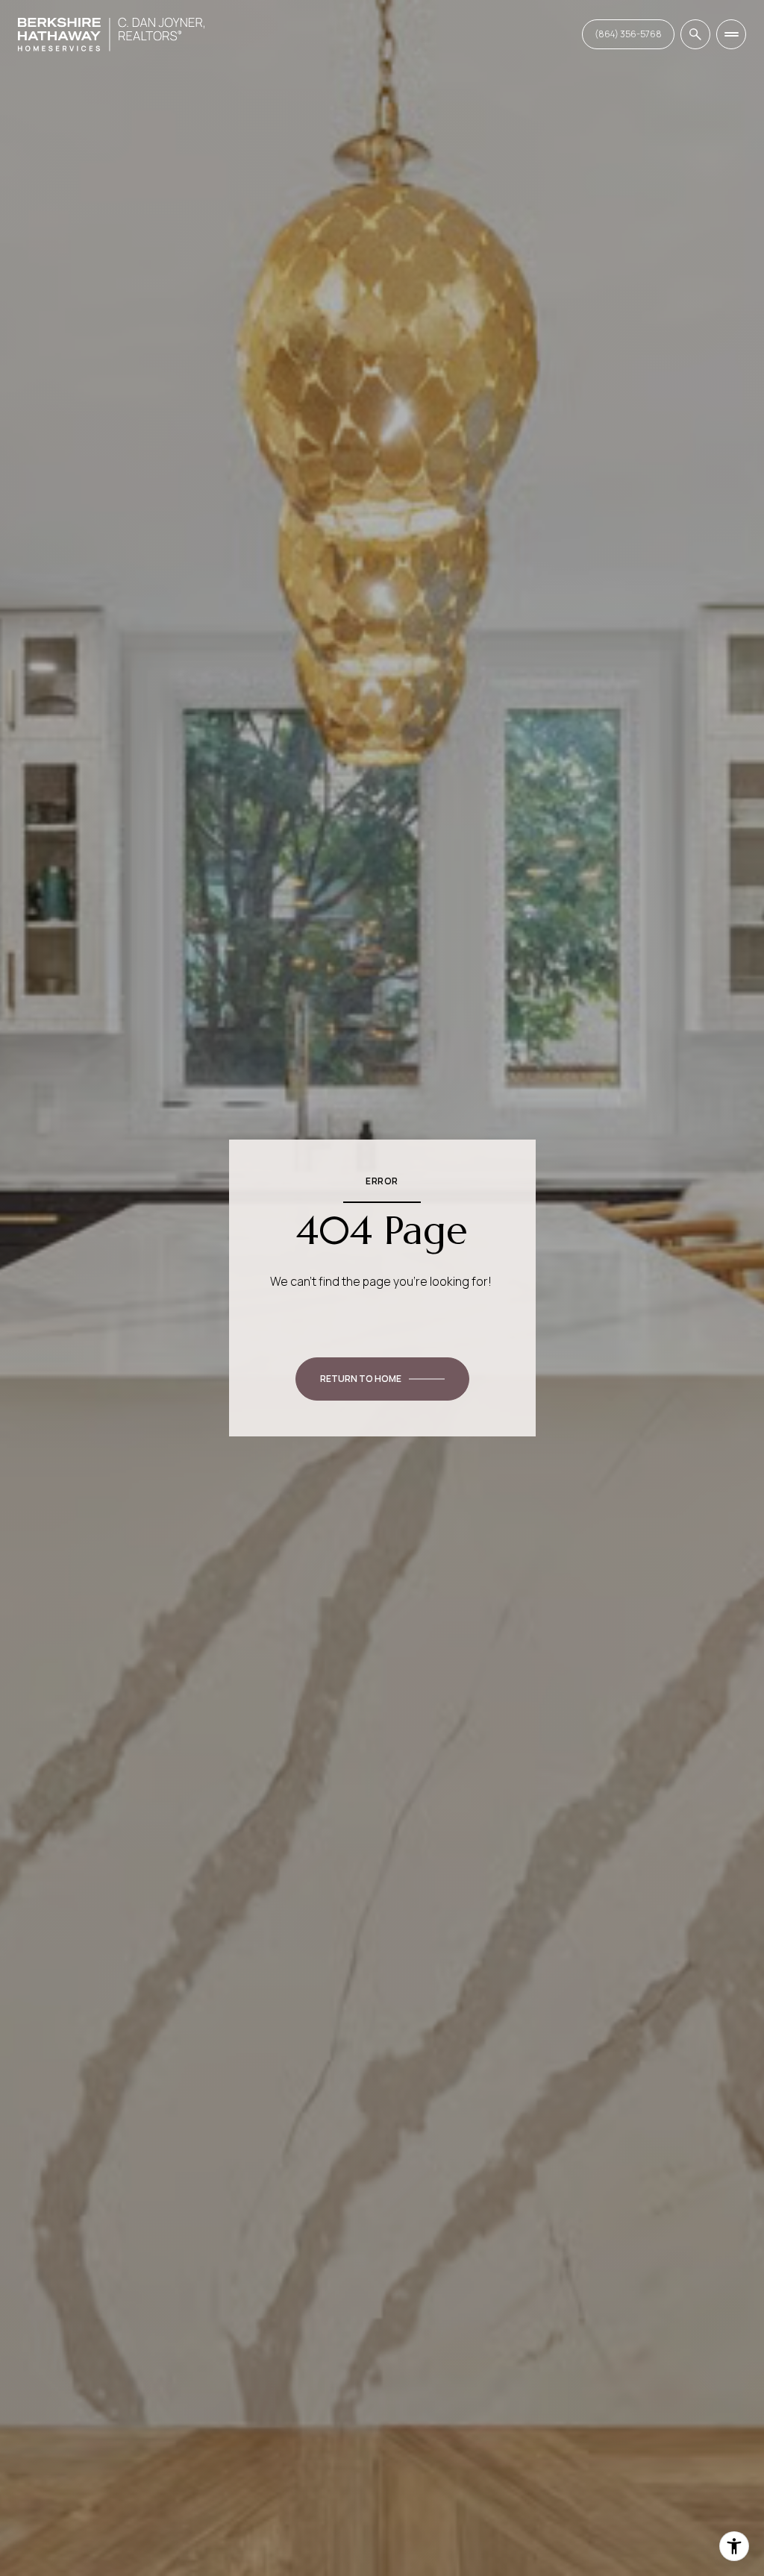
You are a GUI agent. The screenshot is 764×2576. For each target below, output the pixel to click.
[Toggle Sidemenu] (731, 34)
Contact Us (628, 34)
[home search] (695, 34)
